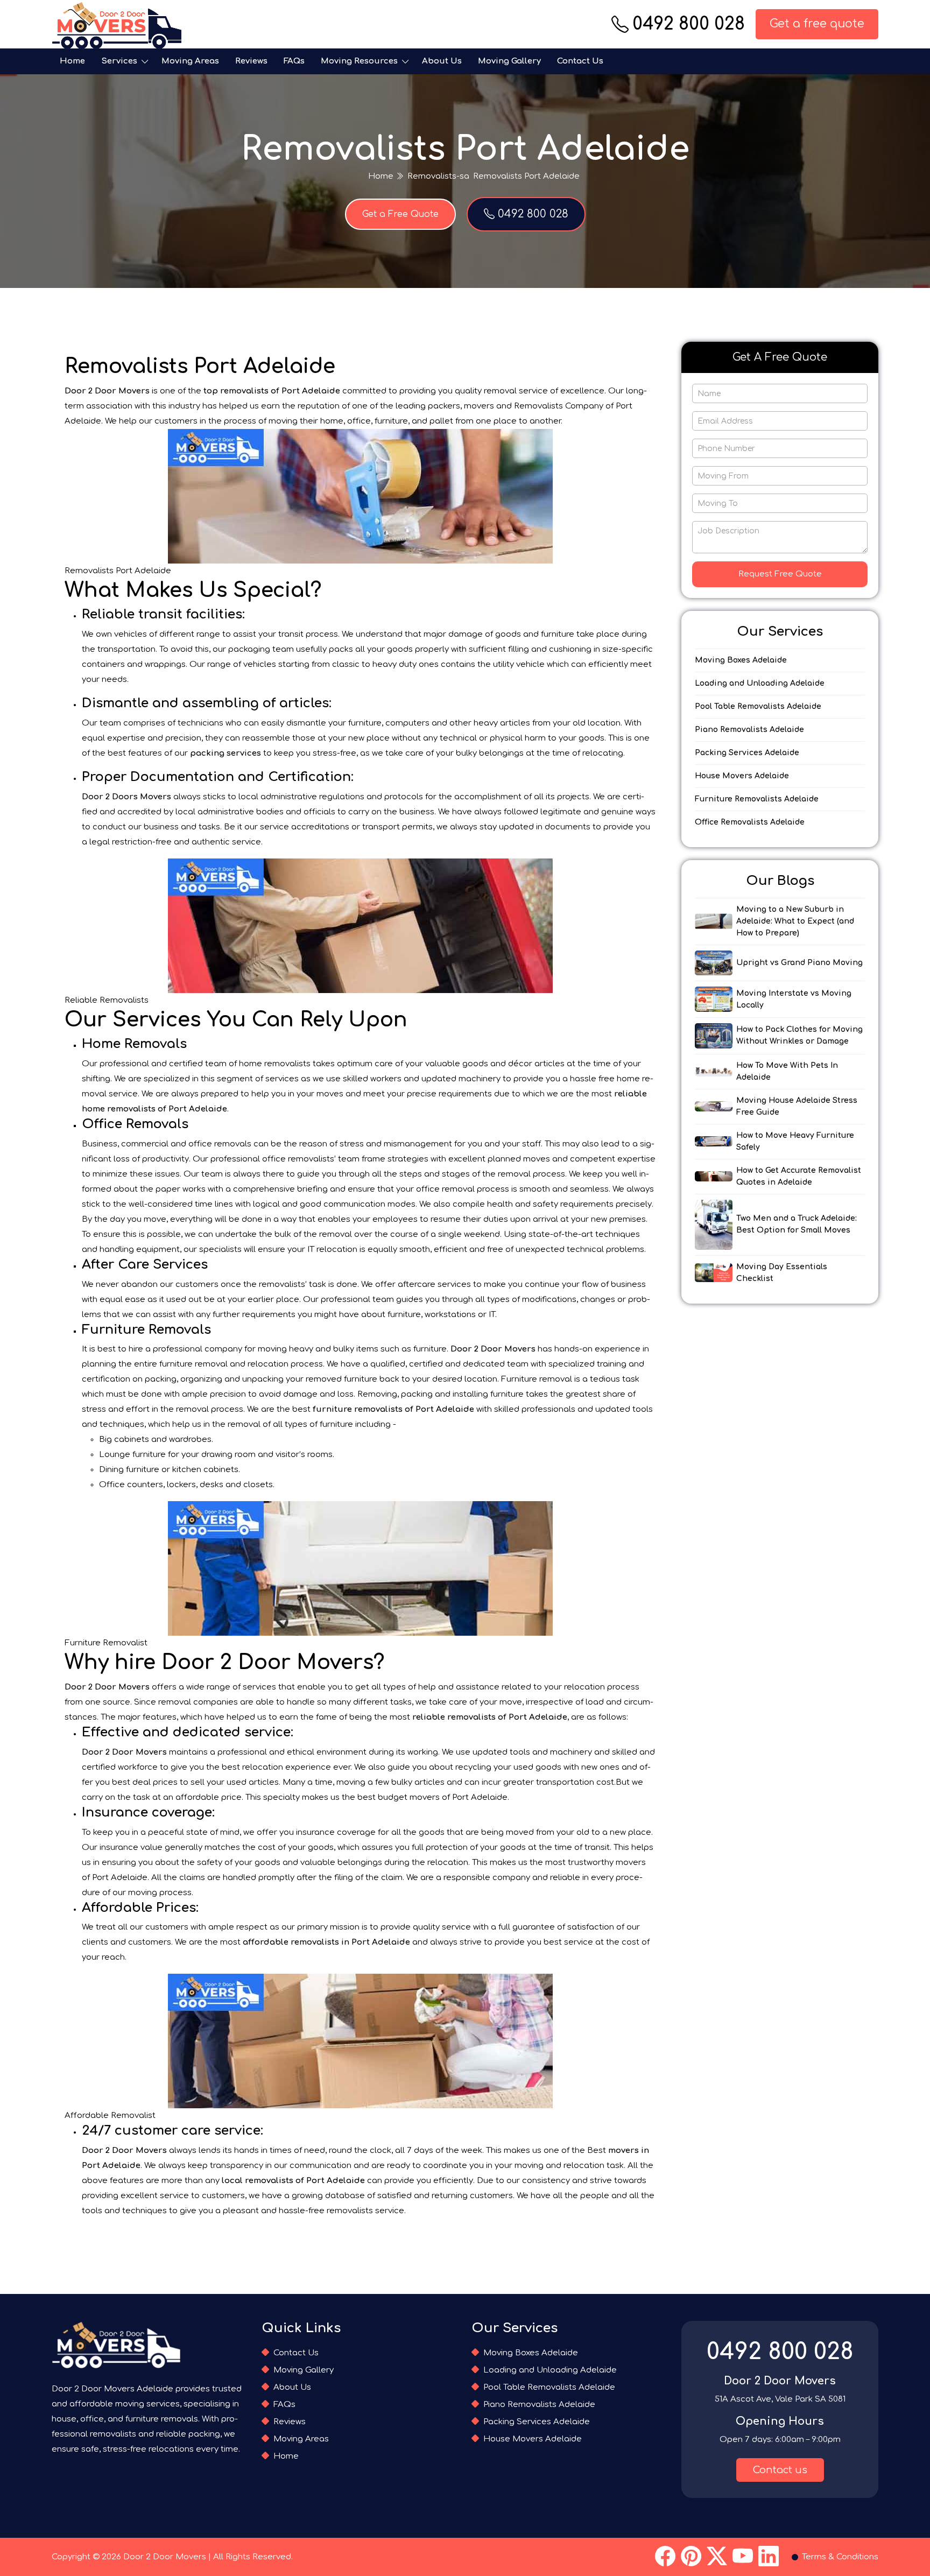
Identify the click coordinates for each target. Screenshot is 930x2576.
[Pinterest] (691, 2557)
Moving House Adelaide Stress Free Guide (797, 1106)
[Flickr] (717, 2557)
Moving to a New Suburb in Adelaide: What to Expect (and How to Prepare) (795, 921)
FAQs (294, 61)
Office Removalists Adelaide (750, 822)
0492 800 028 (689, 24)
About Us (442, 61)
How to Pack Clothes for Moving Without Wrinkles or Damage (799, 1035)
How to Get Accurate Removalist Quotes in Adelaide (799, 1176)
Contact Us (580, 61)
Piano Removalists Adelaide (749, 730)
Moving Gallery (509, 61)
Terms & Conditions (840, 2557)
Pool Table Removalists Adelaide (758, 706)
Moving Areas (190, 61)
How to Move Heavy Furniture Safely (795, 1141)
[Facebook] (665, 2557)
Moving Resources (359, 61)
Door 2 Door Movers (165, 2557)
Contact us (780, 2470)
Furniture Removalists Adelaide (757, 799)
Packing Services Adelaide (747, 753)
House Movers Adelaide (742, 776)
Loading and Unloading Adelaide (760, 683)
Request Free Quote (780, 574)
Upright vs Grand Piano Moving (799, 963)
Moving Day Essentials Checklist (782, 1273)
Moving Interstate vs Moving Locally (794, 999)
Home (72, 61)
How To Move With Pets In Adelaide (787, 1071)
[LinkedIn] (769, 2557)
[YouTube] (743, 2557)
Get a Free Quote (400, 214)
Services (119, 61)
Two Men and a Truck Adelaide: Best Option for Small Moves (797, 1224)
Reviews (251, 61)
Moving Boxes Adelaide (741, 660)
